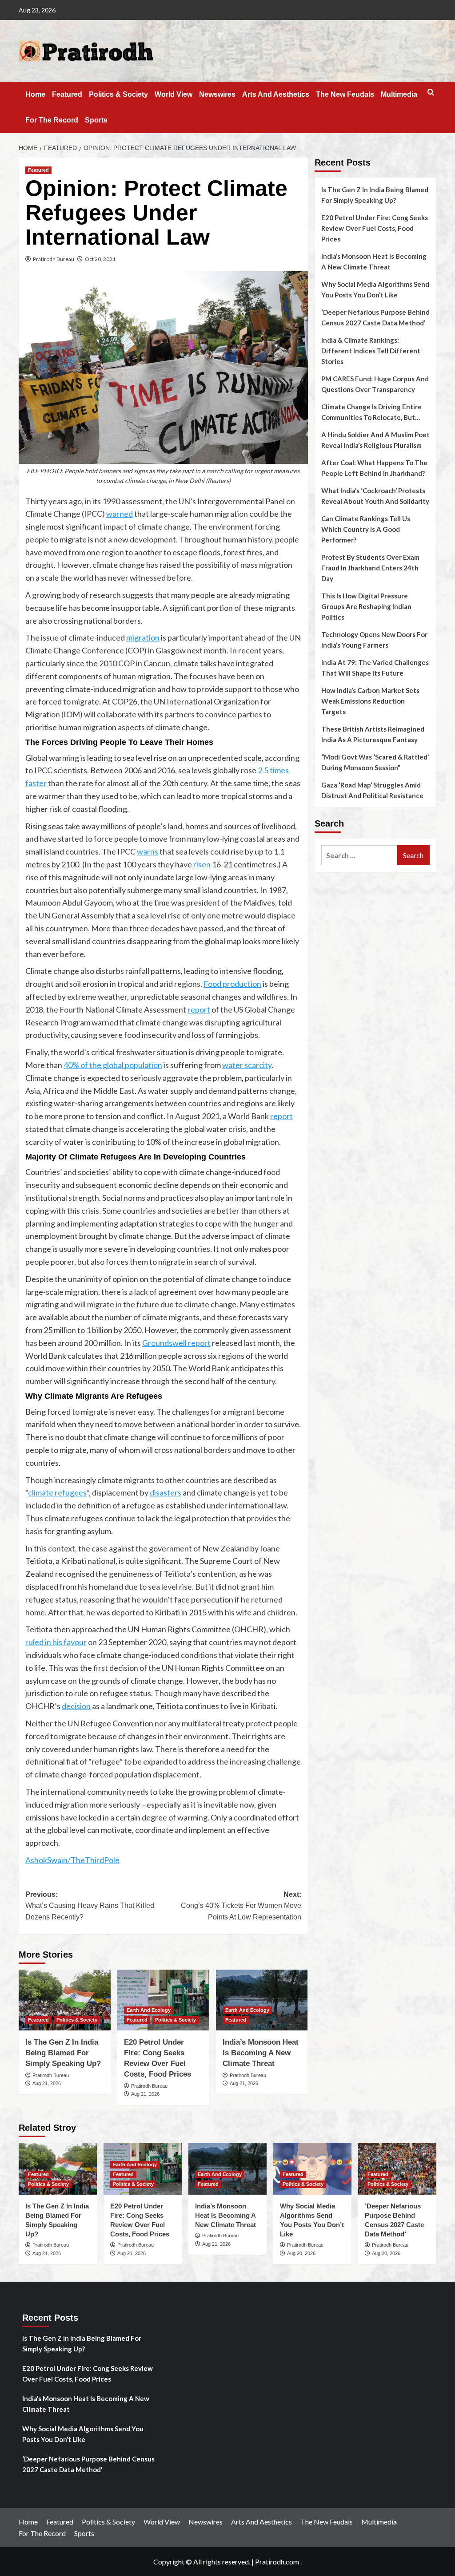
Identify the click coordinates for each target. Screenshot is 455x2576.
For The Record (52, 120)
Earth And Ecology (149, 2010)
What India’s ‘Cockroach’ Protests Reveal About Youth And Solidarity (375, 496)
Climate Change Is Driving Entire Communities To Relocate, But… (371, 412)
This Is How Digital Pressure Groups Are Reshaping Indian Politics (366, 606)
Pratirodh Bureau (54, 259)
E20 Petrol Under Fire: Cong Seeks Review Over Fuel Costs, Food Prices (375, 228)
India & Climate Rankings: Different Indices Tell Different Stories (371, 351)
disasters (166, 1492)
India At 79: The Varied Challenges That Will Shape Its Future (375, 668)
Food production (232, 984)
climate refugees (57, 1492)
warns (148, 851)
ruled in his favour (56, 1642)
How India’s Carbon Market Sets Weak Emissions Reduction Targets (370, 701)
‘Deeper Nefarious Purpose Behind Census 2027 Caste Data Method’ (375, 317)
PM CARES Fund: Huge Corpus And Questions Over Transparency (375, 384)
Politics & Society (118, 94)
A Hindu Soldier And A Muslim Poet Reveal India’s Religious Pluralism (375, 440)
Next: (241, 1906)
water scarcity (247, 1065)
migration (143, 637)
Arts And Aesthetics (276, 94)
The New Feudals (345, 94)
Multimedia (399, 94)
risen (202, 864)
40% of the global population (113, 1065)
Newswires (217, 94)
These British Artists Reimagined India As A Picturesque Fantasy (373, 734)
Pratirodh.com (277, 2562)
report (199, 1009)
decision (76, 1706)
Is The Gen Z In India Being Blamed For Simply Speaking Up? (63, 2053)
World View (174, 94)
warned (120, 514)
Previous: (90, 1906)
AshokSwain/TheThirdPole (72, 1860)
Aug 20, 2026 (301, 2253)
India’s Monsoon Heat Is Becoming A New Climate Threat (261, 2053)
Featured (67, 94)
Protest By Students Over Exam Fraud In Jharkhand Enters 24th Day (370, 568)
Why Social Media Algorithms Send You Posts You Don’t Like (375, 289)
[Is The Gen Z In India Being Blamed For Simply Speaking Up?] (65, 2000)
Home (35, 94)
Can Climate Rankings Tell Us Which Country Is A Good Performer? (366, 529)
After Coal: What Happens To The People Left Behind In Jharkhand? (374, 468)
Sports (96, 120)
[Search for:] (359, 855)
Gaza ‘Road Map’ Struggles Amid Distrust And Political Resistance (372, 790)
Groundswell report (176, 1343)
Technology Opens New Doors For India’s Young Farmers (374, 640)
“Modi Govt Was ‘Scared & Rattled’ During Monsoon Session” (375, 762)
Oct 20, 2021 (100, 259)
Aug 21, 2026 (47, 2083)
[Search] (431, 93)
